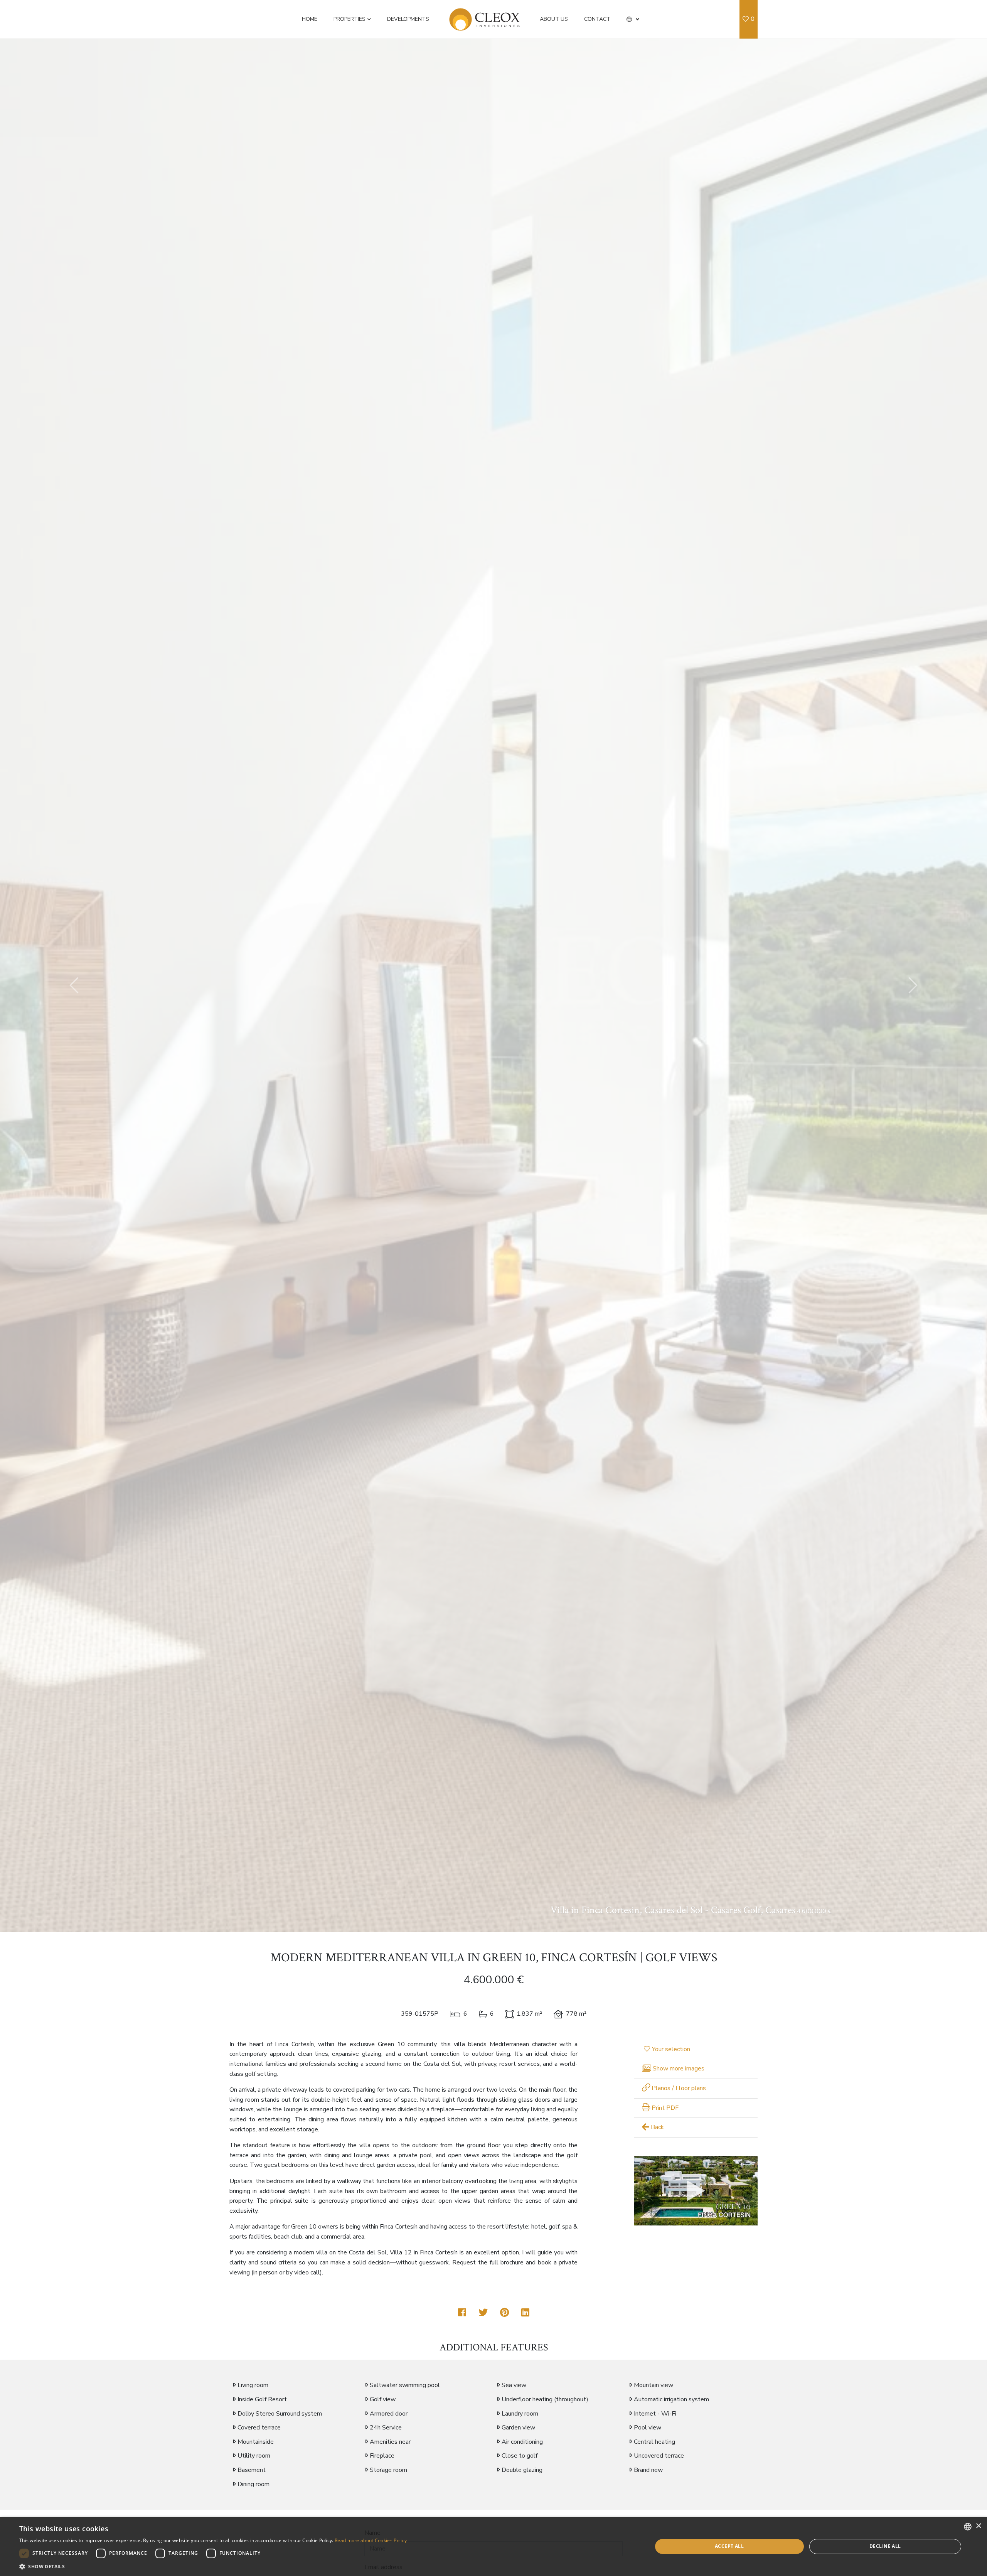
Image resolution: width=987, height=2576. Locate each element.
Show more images (678, 2069)
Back (657, 2127)
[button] (633, 19)
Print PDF (664, 2108)
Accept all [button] (729, 2546)
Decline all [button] (885, 2546)
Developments (408, 19)
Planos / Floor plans (678, 2088)
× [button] (978, 2526)
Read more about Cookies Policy (371, 2540)
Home (310, 19)
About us (554, 19)
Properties (349, 19)
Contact (597, 19)
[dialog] (493, 2546)
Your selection (671, 2049)
